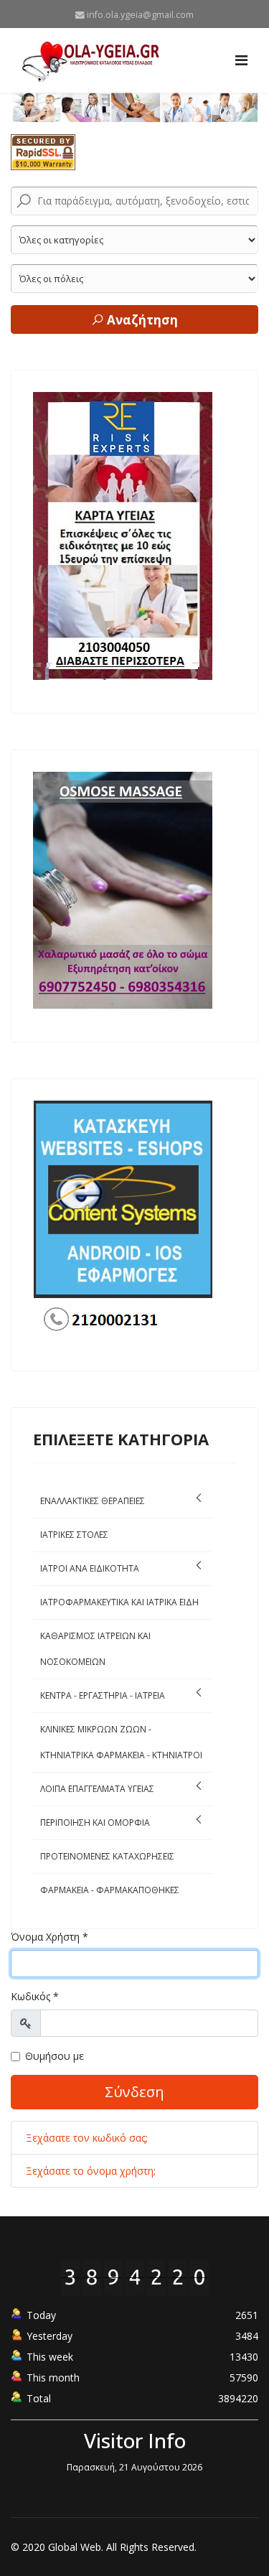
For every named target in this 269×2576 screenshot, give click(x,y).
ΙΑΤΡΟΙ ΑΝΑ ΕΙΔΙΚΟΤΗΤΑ (90, 1568)
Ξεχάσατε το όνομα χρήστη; (91, 2171)
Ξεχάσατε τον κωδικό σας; (87, 2138)
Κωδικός (35, 1996)
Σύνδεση (134, 2092)
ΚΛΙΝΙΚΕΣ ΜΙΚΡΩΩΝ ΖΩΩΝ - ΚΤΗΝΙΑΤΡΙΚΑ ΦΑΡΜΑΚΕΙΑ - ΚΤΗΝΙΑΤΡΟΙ (121, 1742)
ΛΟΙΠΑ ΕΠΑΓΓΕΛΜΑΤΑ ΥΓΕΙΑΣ (97, 1789)
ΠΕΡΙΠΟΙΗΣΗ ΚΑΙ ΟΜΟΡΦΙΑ (95, 1823)
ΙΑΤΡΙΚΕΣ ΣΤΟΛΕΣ (74, 1535)
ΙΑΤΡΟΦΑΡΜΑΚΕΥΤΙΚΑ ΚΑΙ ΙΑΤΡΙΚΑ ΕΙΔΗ (119, 1602)
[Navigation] (241, 60)
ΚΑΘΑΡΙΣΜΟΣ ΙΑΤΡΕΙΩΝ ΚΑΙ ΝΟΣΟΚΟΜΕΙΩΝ (95, 1649)
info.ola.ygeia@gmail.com (140, 15)
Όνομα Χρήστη (49, 1937)
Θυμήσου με (55, 2056)
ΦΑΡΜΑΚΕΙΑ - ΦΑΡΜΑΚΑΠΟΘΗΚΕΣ (110, 1890)
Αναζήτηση (141, 320)
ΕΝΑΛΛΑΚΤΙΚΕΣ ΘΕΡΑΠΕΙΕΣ (93, 1501)
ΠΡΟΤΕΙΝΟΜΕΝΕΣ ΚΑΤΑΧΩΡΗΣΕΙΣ (107, 1856)
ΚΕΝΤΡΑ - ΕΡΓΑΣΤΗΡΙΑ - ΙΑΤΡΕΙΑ (103, 1695)
